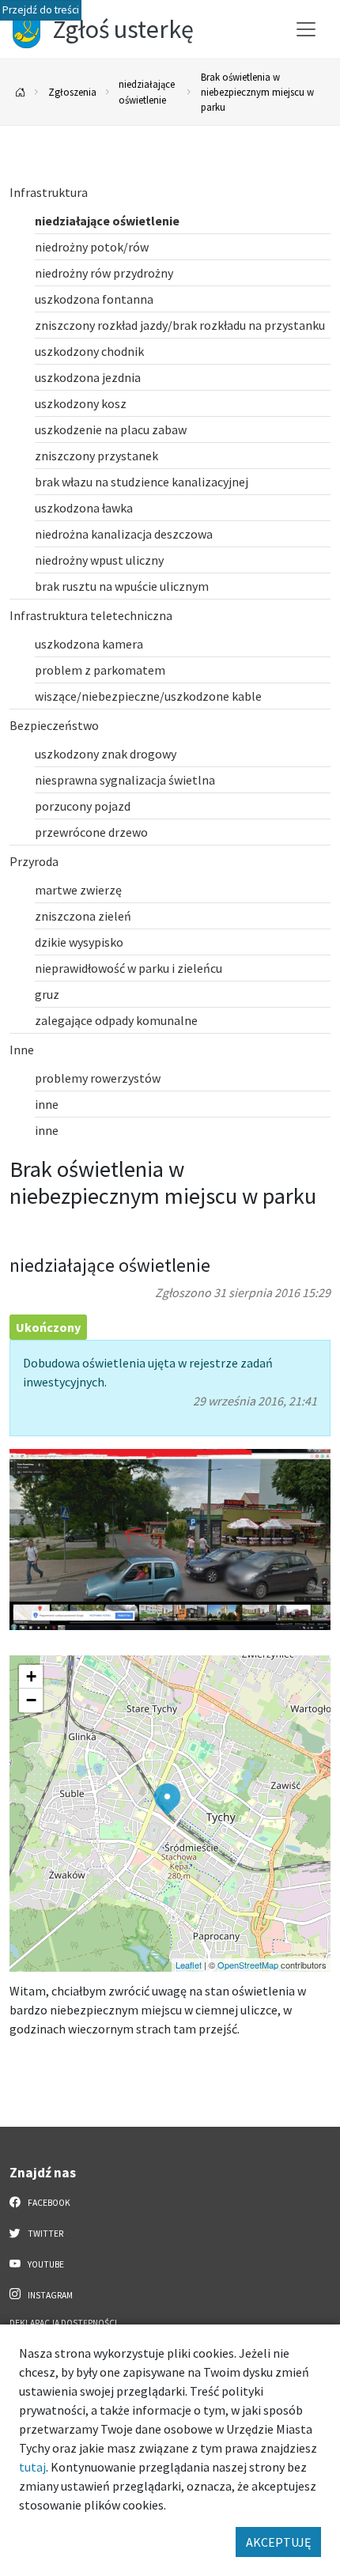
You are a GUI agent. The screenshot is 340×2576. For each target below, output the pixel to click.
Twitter (45, 2234)
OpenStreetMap (248, 1965)
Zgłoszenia (72, 92)
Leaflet (189, 1965)
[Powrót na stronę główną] (21, 92)
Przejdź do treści (41, 10)
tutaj (32, 2467)
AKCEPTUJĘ (278, 2542)
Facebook (48, 2203)
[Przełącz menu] (306, 29)
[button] (167, 1799)
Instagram (49, 2295)
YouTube (45, 2264)
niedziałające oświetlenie (147, 91)
